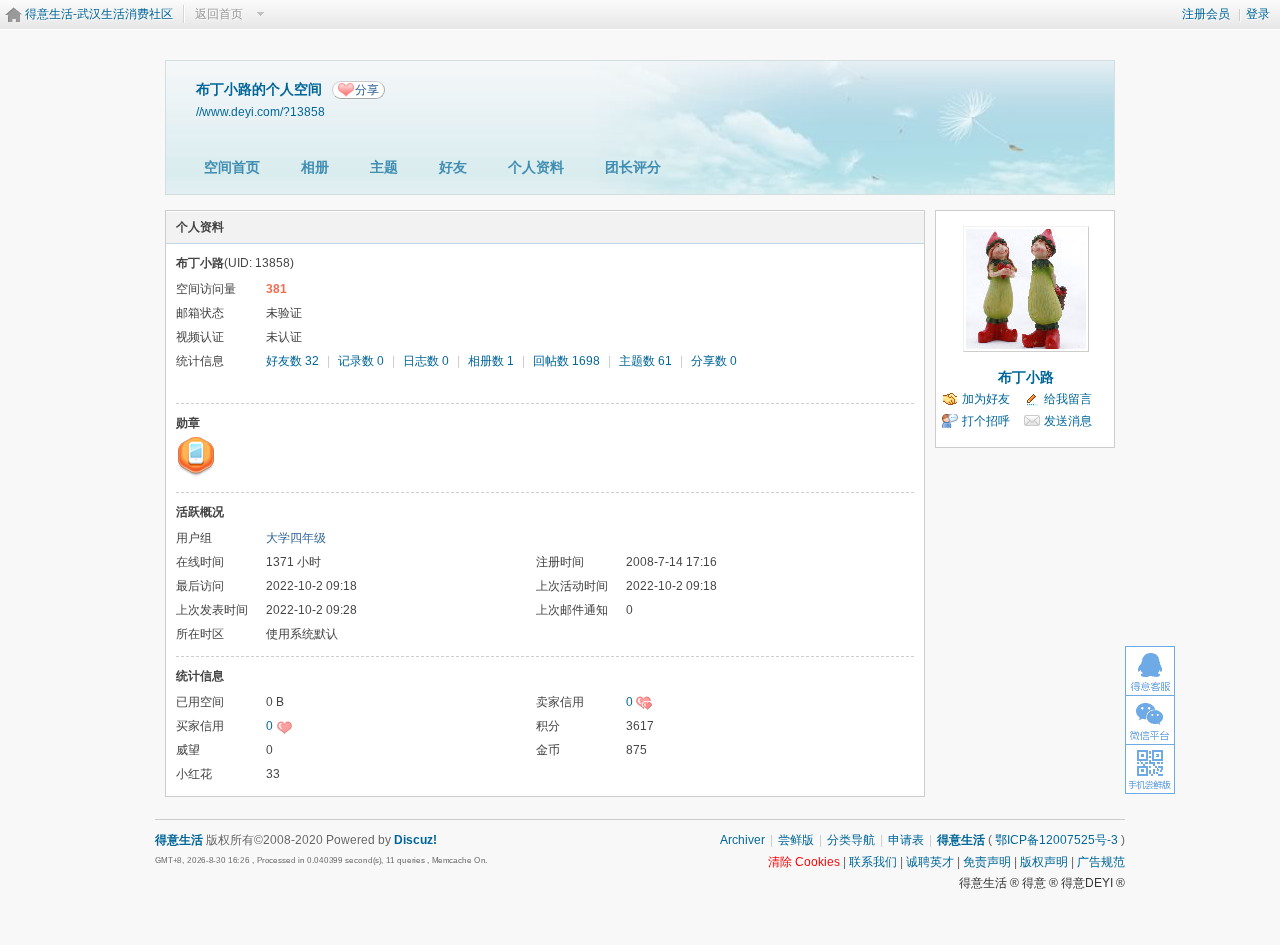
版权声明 (1044, 862)
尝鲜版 (796, 840)
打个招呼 (986, 421)
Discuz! (415, 840)
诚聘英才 (930, 862)
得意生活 (961, 840)
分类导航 (851, 840)
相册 (315, 167)
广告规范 (1101, 862)
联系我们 (873, 862)
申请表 (906, 840)
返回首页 (219, 14)
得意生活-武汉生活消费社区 (99, 14)
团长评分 (633, 167)
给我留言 (1068, 399)
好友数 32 (292, 361)
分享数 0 (714, 361)
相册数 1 (491, 361)
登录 (1258, 14)
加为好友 (986, 399)
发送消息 (1068, 421)
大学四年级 (296, 538)
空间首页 (232, 167)
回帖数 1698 (566, 361)
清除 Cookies (804, 862)
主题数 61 (645, 361)
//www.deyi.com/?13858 (260, 111)
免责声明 (987, 862)
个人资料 (536, 167)
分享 (367, 90)
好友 (453, 167)
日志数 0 (426, 361)
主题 (384, 167)
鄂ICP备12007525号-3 (1056, 840)
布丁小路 (1026, 377)
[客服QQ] (1150, 670)
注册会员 (1206, 14)
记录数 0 (361, 361)
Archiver (742, 840)
